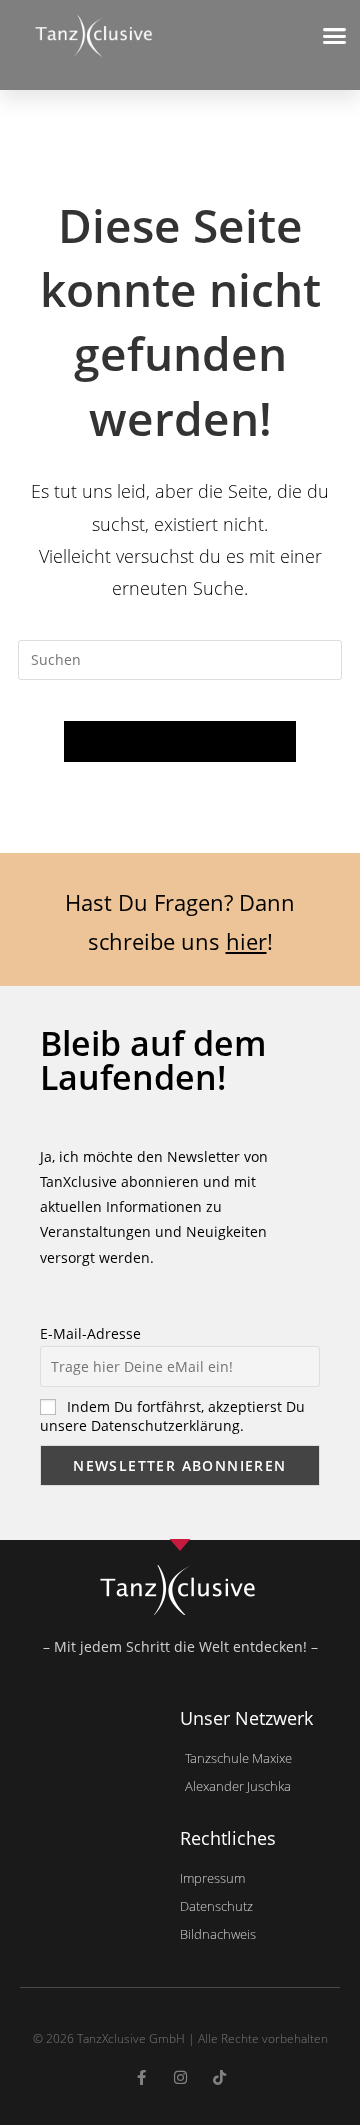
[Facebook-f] (141, 2077)
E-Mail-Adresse (90, 1333)
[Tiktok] (219, 2077)
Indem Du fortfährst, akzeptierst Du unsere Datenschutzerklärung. (172, 1416)
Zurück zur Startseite (179, 741)
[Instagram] (180, 2077)
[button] (335, 36)
